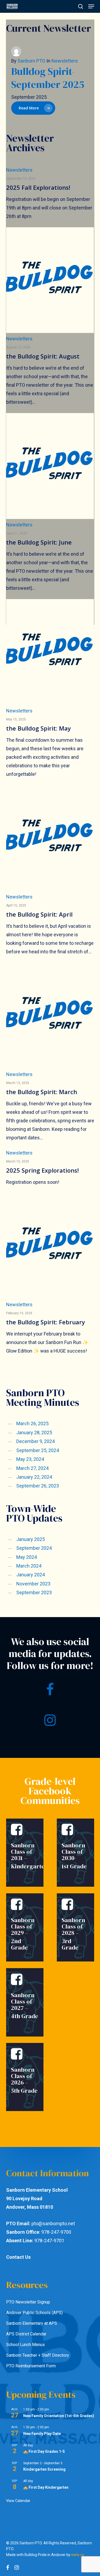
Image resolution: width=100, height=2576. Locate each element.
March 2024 (29, 1566)
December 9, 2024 (35, 1441)
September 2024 (34, 1548)
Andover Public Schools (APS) (34, 2313)
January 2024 (31, 1575)
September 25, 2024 (38, 1450)
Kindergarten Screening (44, 2469)
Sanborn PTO (31, 61)
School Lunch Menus (25, 2345)
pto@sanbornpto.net (53, 2223)
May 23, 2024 (30, 1459)
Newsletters (19, 170)
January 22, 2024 (34, 1477)
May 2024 (27, 1557)
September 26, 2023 (38, 1486)
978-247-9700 (56, 2232)
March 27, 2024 (32, 1468)
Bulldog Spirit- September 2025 (48, 78)
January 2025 (31, 1539)
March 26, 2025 (32, 1423)
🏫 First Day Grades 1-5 (44, 2451)
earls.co (78, 2555)
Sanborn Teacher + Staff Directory (38, 2355)
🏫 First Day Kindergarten (46, 2487)
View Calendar (18, 2501)
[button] (91, 6)
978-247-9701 (49, 2241)
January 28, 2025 (34, 1433)
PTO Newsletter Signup (28, 2302)
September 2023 (34, 1592)
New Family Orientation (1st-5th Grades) (59, 2416)
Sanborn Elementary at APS (32, 2323)
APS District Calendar (26, 2334)
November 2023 (33, 1584)
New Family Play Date (42, 2434)
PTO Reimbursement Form (31, 2366)
